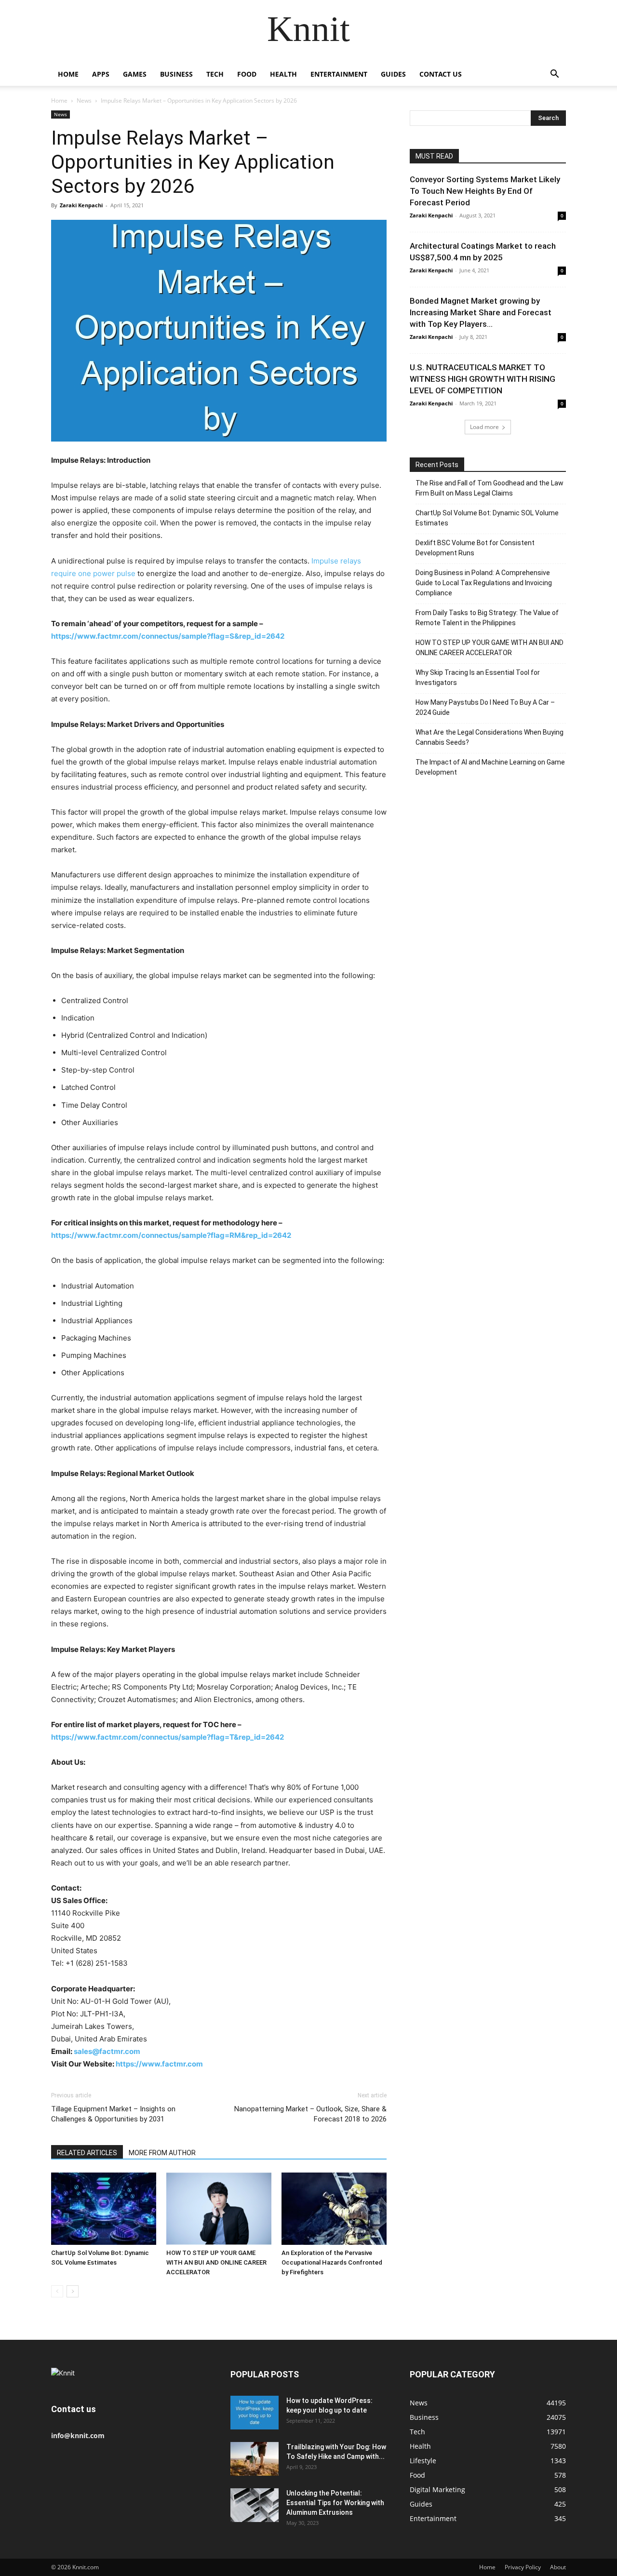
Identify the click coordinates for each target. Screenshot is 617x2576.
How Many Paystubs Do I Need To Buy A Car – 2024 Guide (485, 707)
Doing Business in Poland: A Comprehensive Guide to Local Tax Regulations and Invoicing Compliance (484, 583)
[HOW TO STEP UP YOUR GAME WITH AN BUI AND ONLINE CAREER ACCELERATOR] (219, 2209)
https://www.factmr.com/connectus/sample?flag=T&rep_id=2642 (168, 1737)
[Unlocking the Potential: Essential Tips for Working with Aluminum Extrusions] (255, 2505)
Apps (101, 74)
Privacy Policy (523, 2567)
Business (176, 74)
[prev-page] (57, 2291)
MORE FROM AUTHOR (162, 2153)
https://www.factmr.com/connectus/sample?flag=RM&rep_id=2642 (171, 1235)
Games (135, 74)
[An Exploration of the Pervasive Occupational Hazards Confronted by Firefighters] (334, 2209)
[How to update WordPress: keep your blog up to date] (255, 2413)
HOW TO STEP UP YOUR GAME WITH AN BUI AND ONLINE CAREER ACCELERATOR (216, 2262)
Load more (484, 427)
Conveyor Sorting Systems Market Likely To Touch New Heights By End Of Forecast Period (485, 191)
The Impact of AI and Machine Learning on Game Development (490, 767)
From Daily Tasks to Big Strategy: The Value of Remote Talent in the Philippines (487, 618)
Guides (393, 74)
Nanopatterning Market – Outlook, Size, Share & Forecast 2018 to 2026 (310, 2114)
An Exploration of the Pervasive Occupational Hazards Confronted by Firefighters (332, 2262)
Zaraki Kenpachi (81, 205)
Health (283, 74)
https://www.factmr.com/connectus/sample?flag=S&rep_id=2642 (168, 636)
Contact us (441, 74)
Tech (215, 74)
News (84, 101)
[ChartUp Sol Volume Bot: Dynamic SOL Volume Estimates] (104, 2209)
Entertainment (339, 74)
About (558, 2567)
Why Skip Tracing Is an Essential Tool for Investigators (478, 678)
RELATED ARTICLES (87, 2153)
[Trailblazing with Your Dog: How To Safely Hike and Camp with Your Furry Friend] (255, 2459)
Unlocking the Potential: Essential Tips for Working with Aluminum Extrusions (335, 2503)
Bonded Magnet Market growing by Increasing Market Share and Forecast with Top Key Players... (481, 312)
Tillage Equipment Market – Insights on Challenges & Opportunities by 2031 (113, 2114)
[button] (554, 75)
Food (247, 74)
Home (68, 74)
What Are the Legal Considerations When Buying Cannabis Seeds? (490, 737)
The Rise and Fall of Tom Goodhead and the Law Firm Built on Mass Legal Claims (490, 488)
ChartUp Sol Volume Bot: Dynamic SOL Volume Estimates (487, 518)
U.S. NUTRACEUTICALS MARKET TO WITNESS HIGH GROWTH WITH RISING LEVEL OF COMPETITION (483, 379)
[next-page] (73, 2291)
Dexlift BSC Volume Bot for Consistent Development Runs (475, 548)
